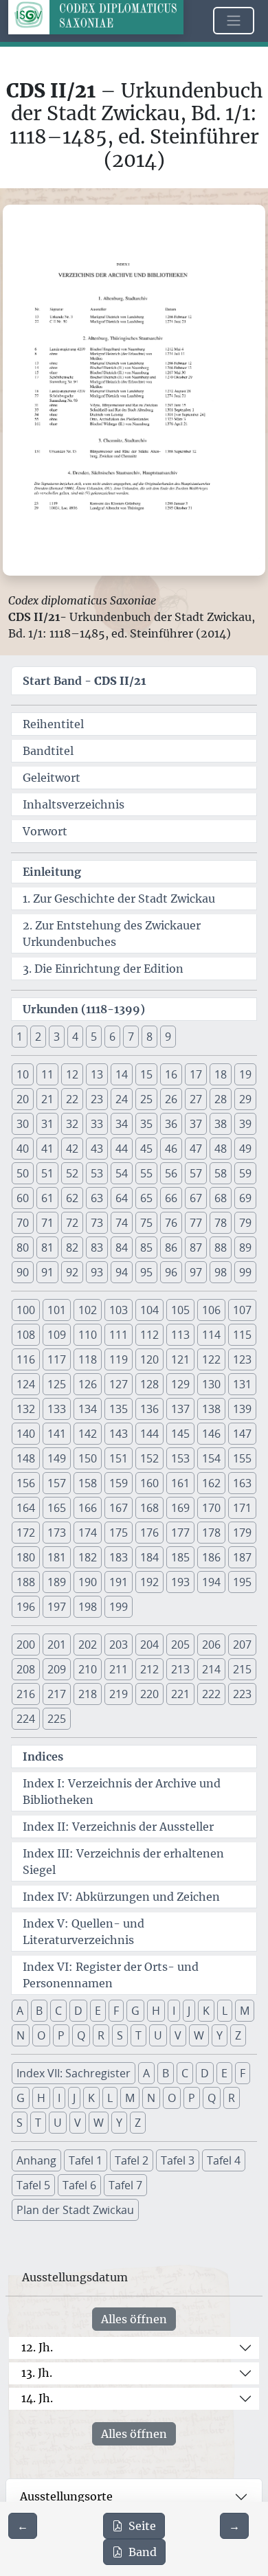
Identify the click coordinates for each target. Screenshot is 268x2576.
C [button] (58, 2011)
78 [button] (221, 1223)
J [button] (189, 2011)
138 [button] (211, 1409)
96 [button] (171, 1272)
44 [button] (122, 1149)
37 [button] (196, 1124)
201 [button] (57, 1645)
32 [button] (72, 1124)
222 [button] (211, 1694)
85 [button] (146, 1247)
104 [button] (149, 1310)
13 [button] (97, 1074)
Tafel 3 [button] (178, 2160)
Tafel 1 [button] (86, 2160)
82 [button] (72, 1247)
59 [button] (245, 1173)
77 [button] (196, 1223)
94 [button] (122, 1272)
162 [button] (211, 1483)
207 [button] (242, 1645)
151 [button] (119, 1458)
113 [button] (180, 1335)
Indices (43, 1756)
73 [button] (97, 1223)
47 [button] (196, 1149)
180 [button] (26, 1557)
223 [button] (242, 1694)
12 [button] (72, 1074)
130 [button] (211, 1384)
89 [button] (245, 1247)
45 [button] (146, 1149)
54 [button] (122, 1173)
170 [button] (211, 1508)
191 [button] (119, 1582)
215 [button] (242, 1669)
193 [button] (180, 1582)
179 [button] (242, 1533)
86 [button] (171, 1247)
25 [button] (146, 1099)
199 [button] (119, 1607)
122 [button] (211, 1359)
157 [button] (57, 1483)
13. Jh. (37, 2373)
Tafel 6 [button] (79, 2185)
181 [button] (57, 1557)
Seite (142, 2526)
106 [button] (211, 1310)
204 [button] (149, 1645)
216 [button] (26, 1694)
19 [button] (245, 1074)
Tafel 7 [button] (125, 2185)
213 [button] (180, 1669)
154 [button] (211, 1458)
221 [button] (180, 1694)
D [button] (78, 2011)
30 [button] (23, 1124)
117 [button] (57, 1359)
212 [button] (149, 1669)
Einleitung (52, 872)
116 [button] (26, 1359)
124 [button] (26, 1384)
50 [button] (23, 1173)
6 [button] (112, 1037)
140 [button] (26, 1434)
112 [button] (149, 1335)
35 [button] (146, 1124)
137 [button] (180, 1409)
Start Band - (85, 681)
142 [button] (88, 1434)
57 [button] (196, 1173)
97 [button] (196, 1272)
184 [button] (149, 1557)
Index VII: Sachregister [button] (74, 2073)
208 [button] (26, 1669)
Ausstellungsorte (66, 2496)
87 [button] (196, 1247)
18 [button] (221, 1074)
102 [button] (88, 1310)
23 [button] (97, 1099)
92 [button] (72, 1272)
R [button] (101, 2035)
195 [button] (242, 1582)
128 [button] (149, 1384)
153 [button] (180, 1458)
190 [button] (88, 1582)
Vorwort (45, 831)
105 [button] (180, 1310)
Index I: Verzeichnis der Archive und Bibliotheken (122, 1792)
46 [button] (171, 1149)
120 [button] (149, 1359)
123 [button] (242, 1359)
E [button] (98, 2011)
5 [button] (94, 1037)
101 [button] (57, 1310)
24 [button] (122, 1099)
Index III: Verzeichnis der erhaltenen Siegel (123, 1862)
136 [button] (149, 1409)
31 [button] (47, 1124)
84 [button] (122, 1247)
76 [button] (171, 1223)
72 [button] (72, 1223)
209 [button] (57, 1669)
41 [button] (47, 1149)
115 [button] (242, 1335)
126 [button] (88, 1384)
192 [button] (149, 1582)
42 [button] (72, 1149)
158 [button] (88, 1483)
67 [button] (196, 1198)
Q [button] (81, 2035)
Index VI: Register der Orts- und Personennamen (111, 1975)
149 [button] (57, 1458)
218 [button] (88, 1694)
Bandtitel (48, 751)
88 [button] (221, 1247)
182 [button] (88, 1557)
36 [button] (171, 1124)
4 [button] (75, 1037)
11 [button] (47, 1074)
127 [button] (119, 1384)
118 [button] (88, 1359)
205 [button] (180, 1645)
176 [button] (149, 1533)
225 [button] (57, 1719)
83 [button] (97, 1247)
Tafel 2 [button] (132, 2160)
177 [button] (180, 1533)
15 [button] (146, 1074)
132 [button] (26, 1409)
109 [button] (57, 1335)
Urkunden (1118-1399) (84, 1009)
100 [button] (26, 1310)
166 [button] (88, 1508)
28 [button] (221, 1099)
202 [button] (88, 1645)
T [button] (138, 2035)
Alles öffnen (134, 2319)
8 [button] (149, 1037)
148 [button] (26, 1458)
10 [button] (23, 1074)
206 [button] (211, 1645)
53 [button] (97, 1173)
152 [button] (149, 1458)
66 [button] (171, 1198)
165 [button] (57, 1508)
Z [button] (238, 2035)
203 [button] (119, 1645)
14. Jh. (37, 2398)
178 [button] (211, 1533)
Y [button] (220, 2035)
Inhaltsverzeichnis (74, 804)
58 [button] (221, 1173)
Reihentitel (53, 724)
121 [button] (180, 1359)
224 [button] (26, 1719)
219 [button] (119, 1694)
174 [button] (88, 1533)
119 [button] (119, 1359)
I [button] (174, 2011)
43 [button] (97, 1149)
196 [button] (26, 1607)
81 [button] (47, 1247)
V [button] (178, 2035)
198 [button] (88, 1607)
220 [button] (149, 1694)
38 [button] (221, 1124)
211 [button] (119, 1669)
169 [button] (180, 1508)
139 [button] (242, 1409)
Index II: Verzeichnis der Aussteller (118, 1827)
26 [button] (171, 1099)
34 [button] (122, 1124)
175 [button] (119, 1533)
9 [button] (168, 1037)
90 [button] (23, 1272)
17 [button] (196, 1074)
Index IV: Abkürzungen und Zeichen (121, 1897)
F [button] (116, 2011)
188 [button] (26, 1582)
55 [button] (146, 1173)
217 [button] (57, 1694)
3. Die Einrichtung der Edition (103, 969)
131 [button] (242, 1384)
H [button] (156, 2011)
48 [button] (221, 1149)
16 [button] (171, 1074)
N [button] (21, 2035)
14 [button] (122, 1074)
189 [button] (57, 1582)
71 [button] (47, 1223)
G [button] (135, 2011)
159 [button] (119, 1483)
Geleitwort (52, 778)
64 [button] (122, 1198)
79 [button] (245, 1223)
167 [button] (119, 1508)
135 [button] (119, 1409)
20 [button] (23, 1099)
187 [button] (242, 1557)
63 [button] (97, 1198)
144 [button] (149, 1434)
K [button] (206, 2011)
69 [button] (245, 1198)
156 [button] (26, 1483)
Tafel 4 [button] (224, 2160)
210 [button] (88, 1669)
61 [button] (47, 1198)
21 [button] (47, 1099)
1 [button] (20, 1037)
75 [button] (146, 1223)
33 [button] (97, 1124)
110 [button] (88, 1335)
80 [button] (23, 1247)
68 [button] (221, 1198)
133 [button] (57, 1409)
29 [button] (245, 1099)
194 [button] (211, 1582)
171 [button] (242, 1508)
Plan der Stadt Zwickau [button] (75, 2210)
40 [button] (23, 1149)
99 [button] (245, 1272)
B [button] (39, 2011)
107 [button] (242, 1310)
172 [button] (26, 1533)
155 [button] (242, 1458)
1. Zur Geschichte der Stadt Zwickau (119, 899)
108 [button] (26, 1335)
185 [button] (180, 1557)
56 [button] (171, 1173)
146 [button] (211, 1434)
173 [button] (57, 1533)
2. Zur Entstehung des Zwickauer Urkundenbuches (112, 934)
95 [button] (146, 1272)
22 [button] (72, 1099)
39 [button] (245, 1124)
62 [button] (72, 1198)
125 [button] (57, 1384)
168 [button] (149, 1508)
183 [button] (119, 1557)
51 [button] (47, 1173)
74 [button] (122, 1223)
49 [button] (245, 1149)
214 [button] (211, 1669)
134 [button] (88, 1409)
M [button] (245, 2011)
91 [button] (47, 1272)
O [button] (41, 2035)
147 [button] (242, 1434)
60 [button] (23, 1198)
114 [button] (211, 1335)
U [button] (158, 2035)
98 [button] (221, 1272)
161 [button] (180, 1483)
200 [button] (26, 1645)
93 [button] (97, 1272)
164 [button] (26, 1508)
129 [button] (180, 1384)
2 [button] (38, 1037)
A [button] (20, 2011)
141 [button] (57, 1434)
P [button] (61, 2035)
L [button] (225, 2011)
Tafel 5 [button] (33, 2185)
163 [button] (242, 1483)
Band (143, 2552)
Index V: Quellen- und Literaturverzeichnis (83, 1932)
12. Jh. (37, 2347)
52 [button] (72, 1173)
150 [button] (88, 1458)
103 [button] (119, 1310)
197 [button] (57, 1607)
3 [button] (57, 1037)
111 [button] (119, 1335)
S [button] (120, 2035)
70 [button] (23, 1223)
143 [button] (119, 1434)
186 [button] (211, 1557)
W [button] (199, 2035)
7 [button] (131, 1037)
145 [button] (180, 1434)
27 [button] (196, 1099)
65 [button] (146, 1198)
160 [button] (149, 1483)
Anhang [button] (36, 2160)
